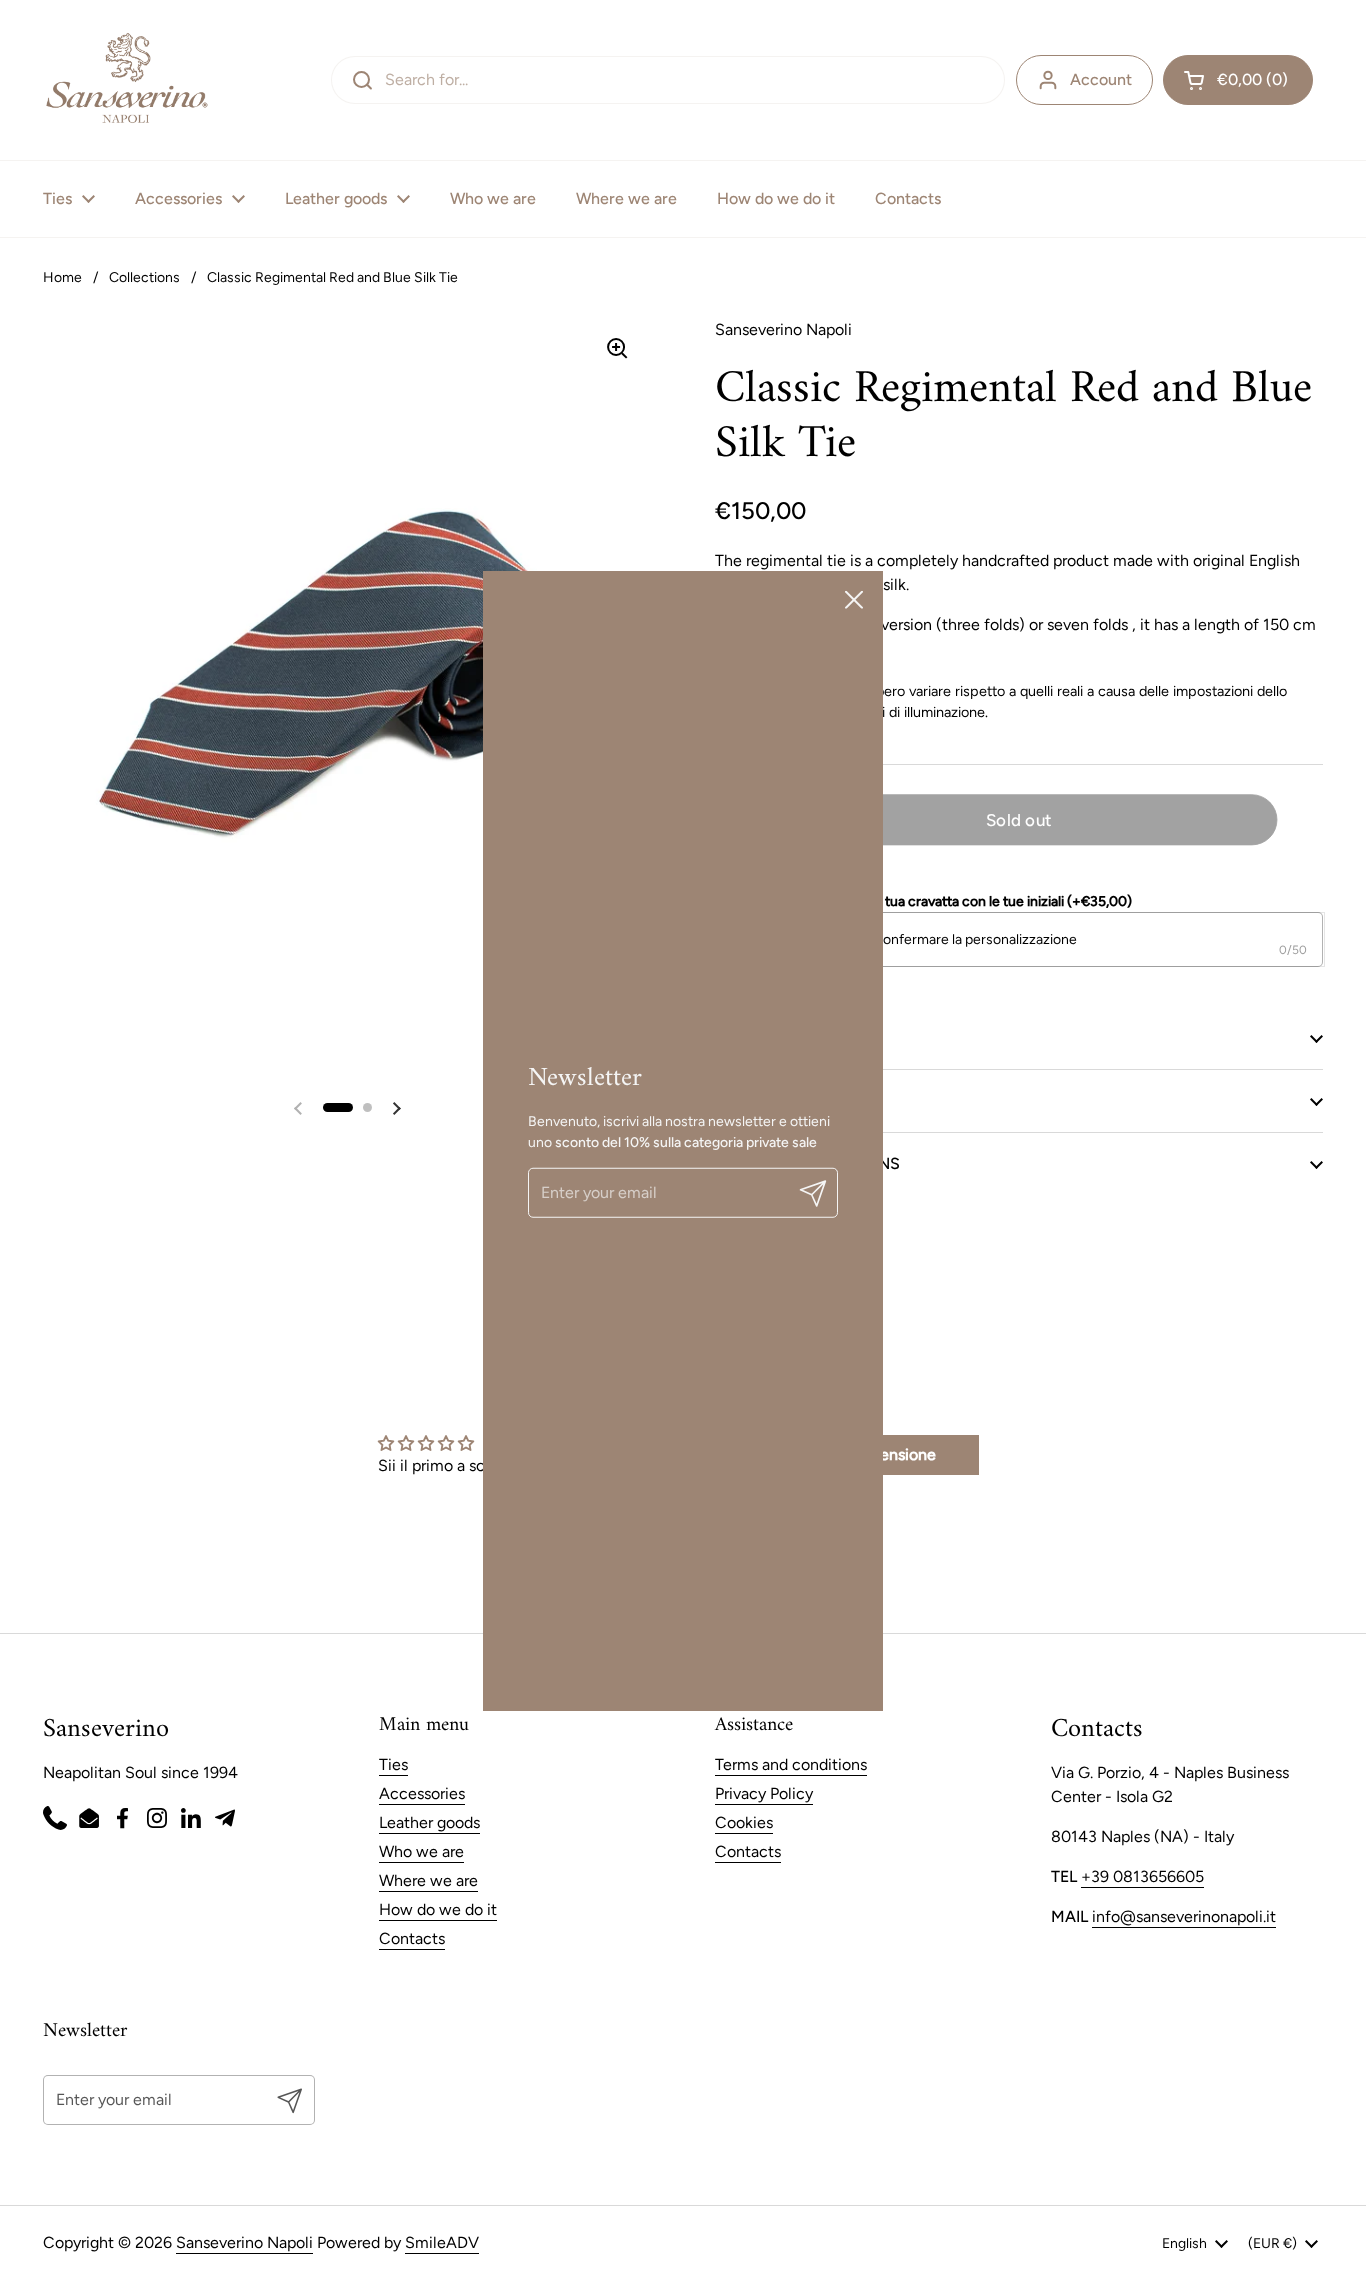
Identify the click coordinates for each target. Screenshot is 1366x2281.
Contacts (412, 1938)
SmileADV (442, 2242)
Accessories (422, 1793)
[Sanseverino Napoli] (126, 80)
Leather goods (429, 1822)
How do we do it (438, 1909)
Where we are (428, 1880)
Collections (144, 277)
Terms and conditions (791, 1764)
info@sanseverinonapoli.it (1184, 1916)
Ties (393, 1764)
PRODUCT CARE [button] (775, 1100)
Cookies (744, 1822)
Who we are (421, 1851)
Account (1101, 79)
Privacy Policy (764, 1793)
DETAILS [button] (745, 1037)
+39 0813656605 (1142, 1876)
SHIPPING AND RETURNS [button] (807, 1163)
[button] (1238, 80)
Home (62, 277)
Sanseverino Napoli (244, 2242)
